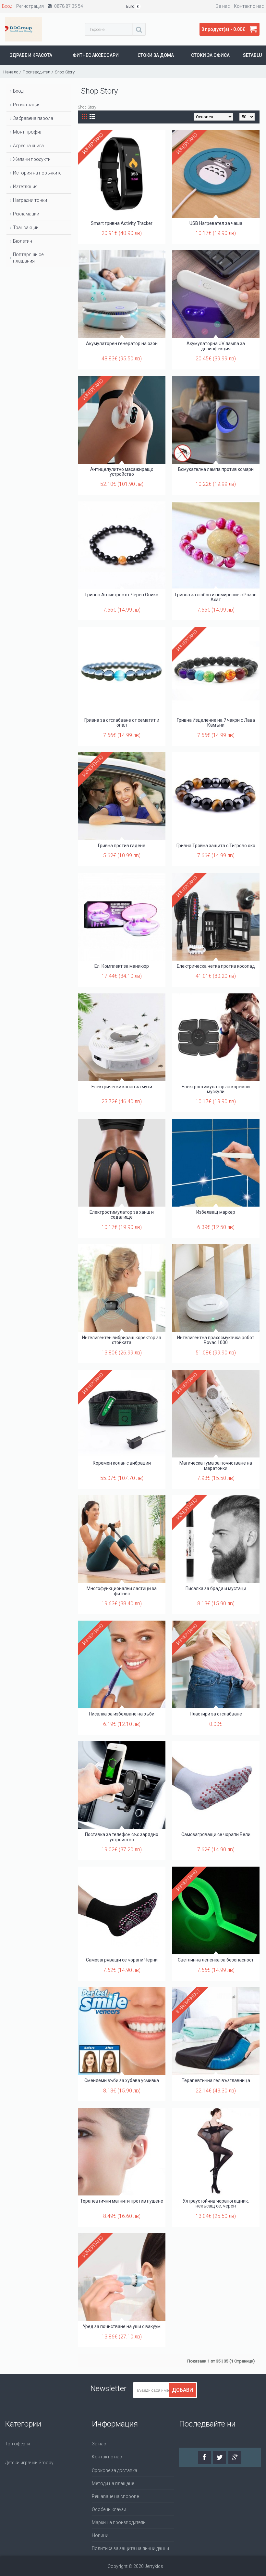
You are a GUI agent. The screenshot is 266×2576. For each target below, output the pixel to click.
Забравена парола (33, 118)
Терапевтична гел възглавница (216, 2080)
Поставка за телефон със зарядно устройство (122, 1837)
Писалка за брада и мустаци (216, 1588)
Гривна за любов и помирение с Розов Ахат (216, 597)
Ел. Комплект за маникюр (122, 966)
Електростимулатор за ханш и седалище (122, 1215)
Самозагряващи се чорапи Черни (122, 1960)
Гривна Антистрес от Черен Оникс (122, 595)
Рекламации (26, 214)
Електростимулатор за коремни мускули (216, 1089)
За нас (99, 2444)
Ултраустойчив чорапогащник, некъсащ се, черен (216, 2203)
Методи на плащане (113, 2483)
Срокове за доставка (115, 2470)
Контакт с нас (107, 2457)
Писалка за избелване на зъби (122, 1714)
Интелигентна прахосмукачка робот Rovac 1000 (216, 1340)
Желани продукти (32, 159)
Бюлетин (23, 241)
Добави (182, 2390)
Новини (100, 2535)
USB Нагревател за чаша (216, 223)
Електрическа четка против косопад (216, 966)
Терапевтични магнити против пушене (122, 2201)
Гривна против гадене (122, 846)
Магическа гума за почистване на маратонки (216, 1465)
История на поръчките (37, 173)
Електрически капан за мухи (122, 1087)
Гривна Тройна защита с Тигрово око (216, 846)
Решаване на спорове (115, 2496)
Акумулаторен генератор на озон (122, 343)
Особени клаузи (109, 2509)
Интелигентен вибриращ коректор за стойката (122, 1340)
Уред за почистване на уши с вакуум (122, 2326)
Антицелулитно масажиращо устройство (122, 472)
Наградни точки (30, 200)
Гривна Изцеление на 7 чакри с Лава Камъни (216, 723)
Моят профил (28, 132)
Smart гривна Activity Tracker (122, 223)
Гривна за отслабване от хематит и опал (122, 723)
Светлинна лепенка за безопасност (216, 1960)
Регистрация (27, 105)
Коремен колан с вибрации (122, 1463)
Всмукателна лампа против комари (216, 469)
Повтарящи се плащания (28, 258)
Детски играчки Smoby (29, 2463)
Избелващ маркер (216, 1212)
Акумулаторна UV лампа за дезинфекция (216, 346)
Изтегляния (25, 187)
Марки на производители (119, 2522)
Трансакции (26, 227)
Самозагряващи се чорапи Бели (216, 1834)
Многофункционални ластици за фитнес (122, 1591)
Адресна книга (28, 146)
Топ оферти (17, 2444)
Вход (18, 91)
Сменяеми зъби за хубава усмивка (122, 2080)
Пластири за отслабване (216, 1714)
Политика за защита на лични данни (130, 2548)
